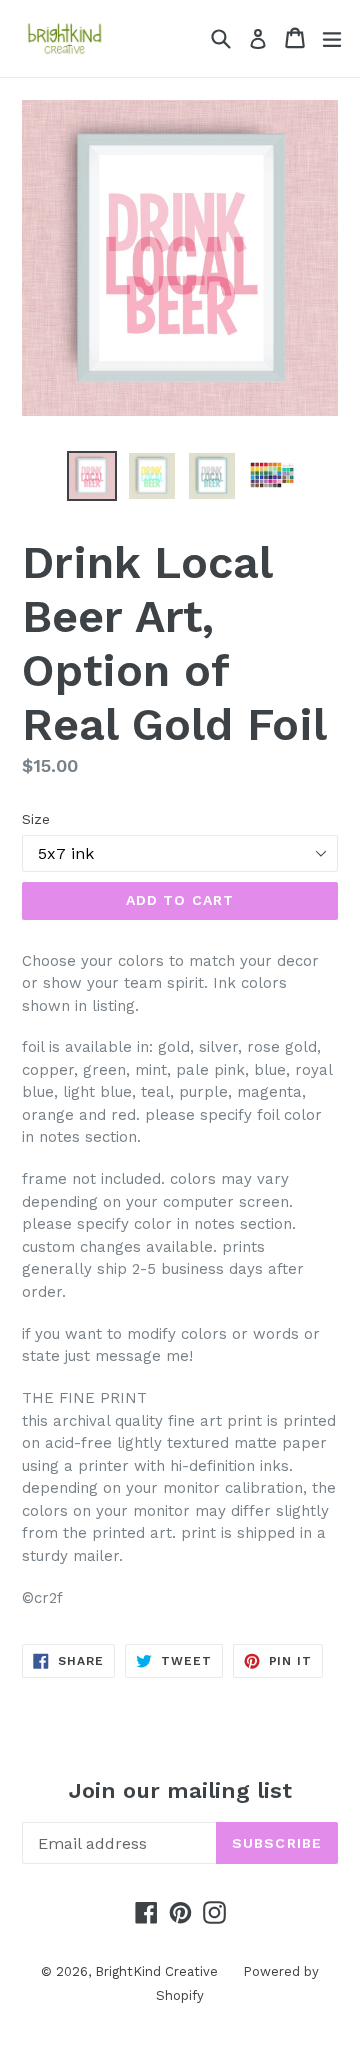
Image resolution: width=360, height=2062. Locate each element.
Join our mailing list (180, 1790)
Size (36, 819)
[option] (92, 476)
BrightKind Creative (156, 1971)
